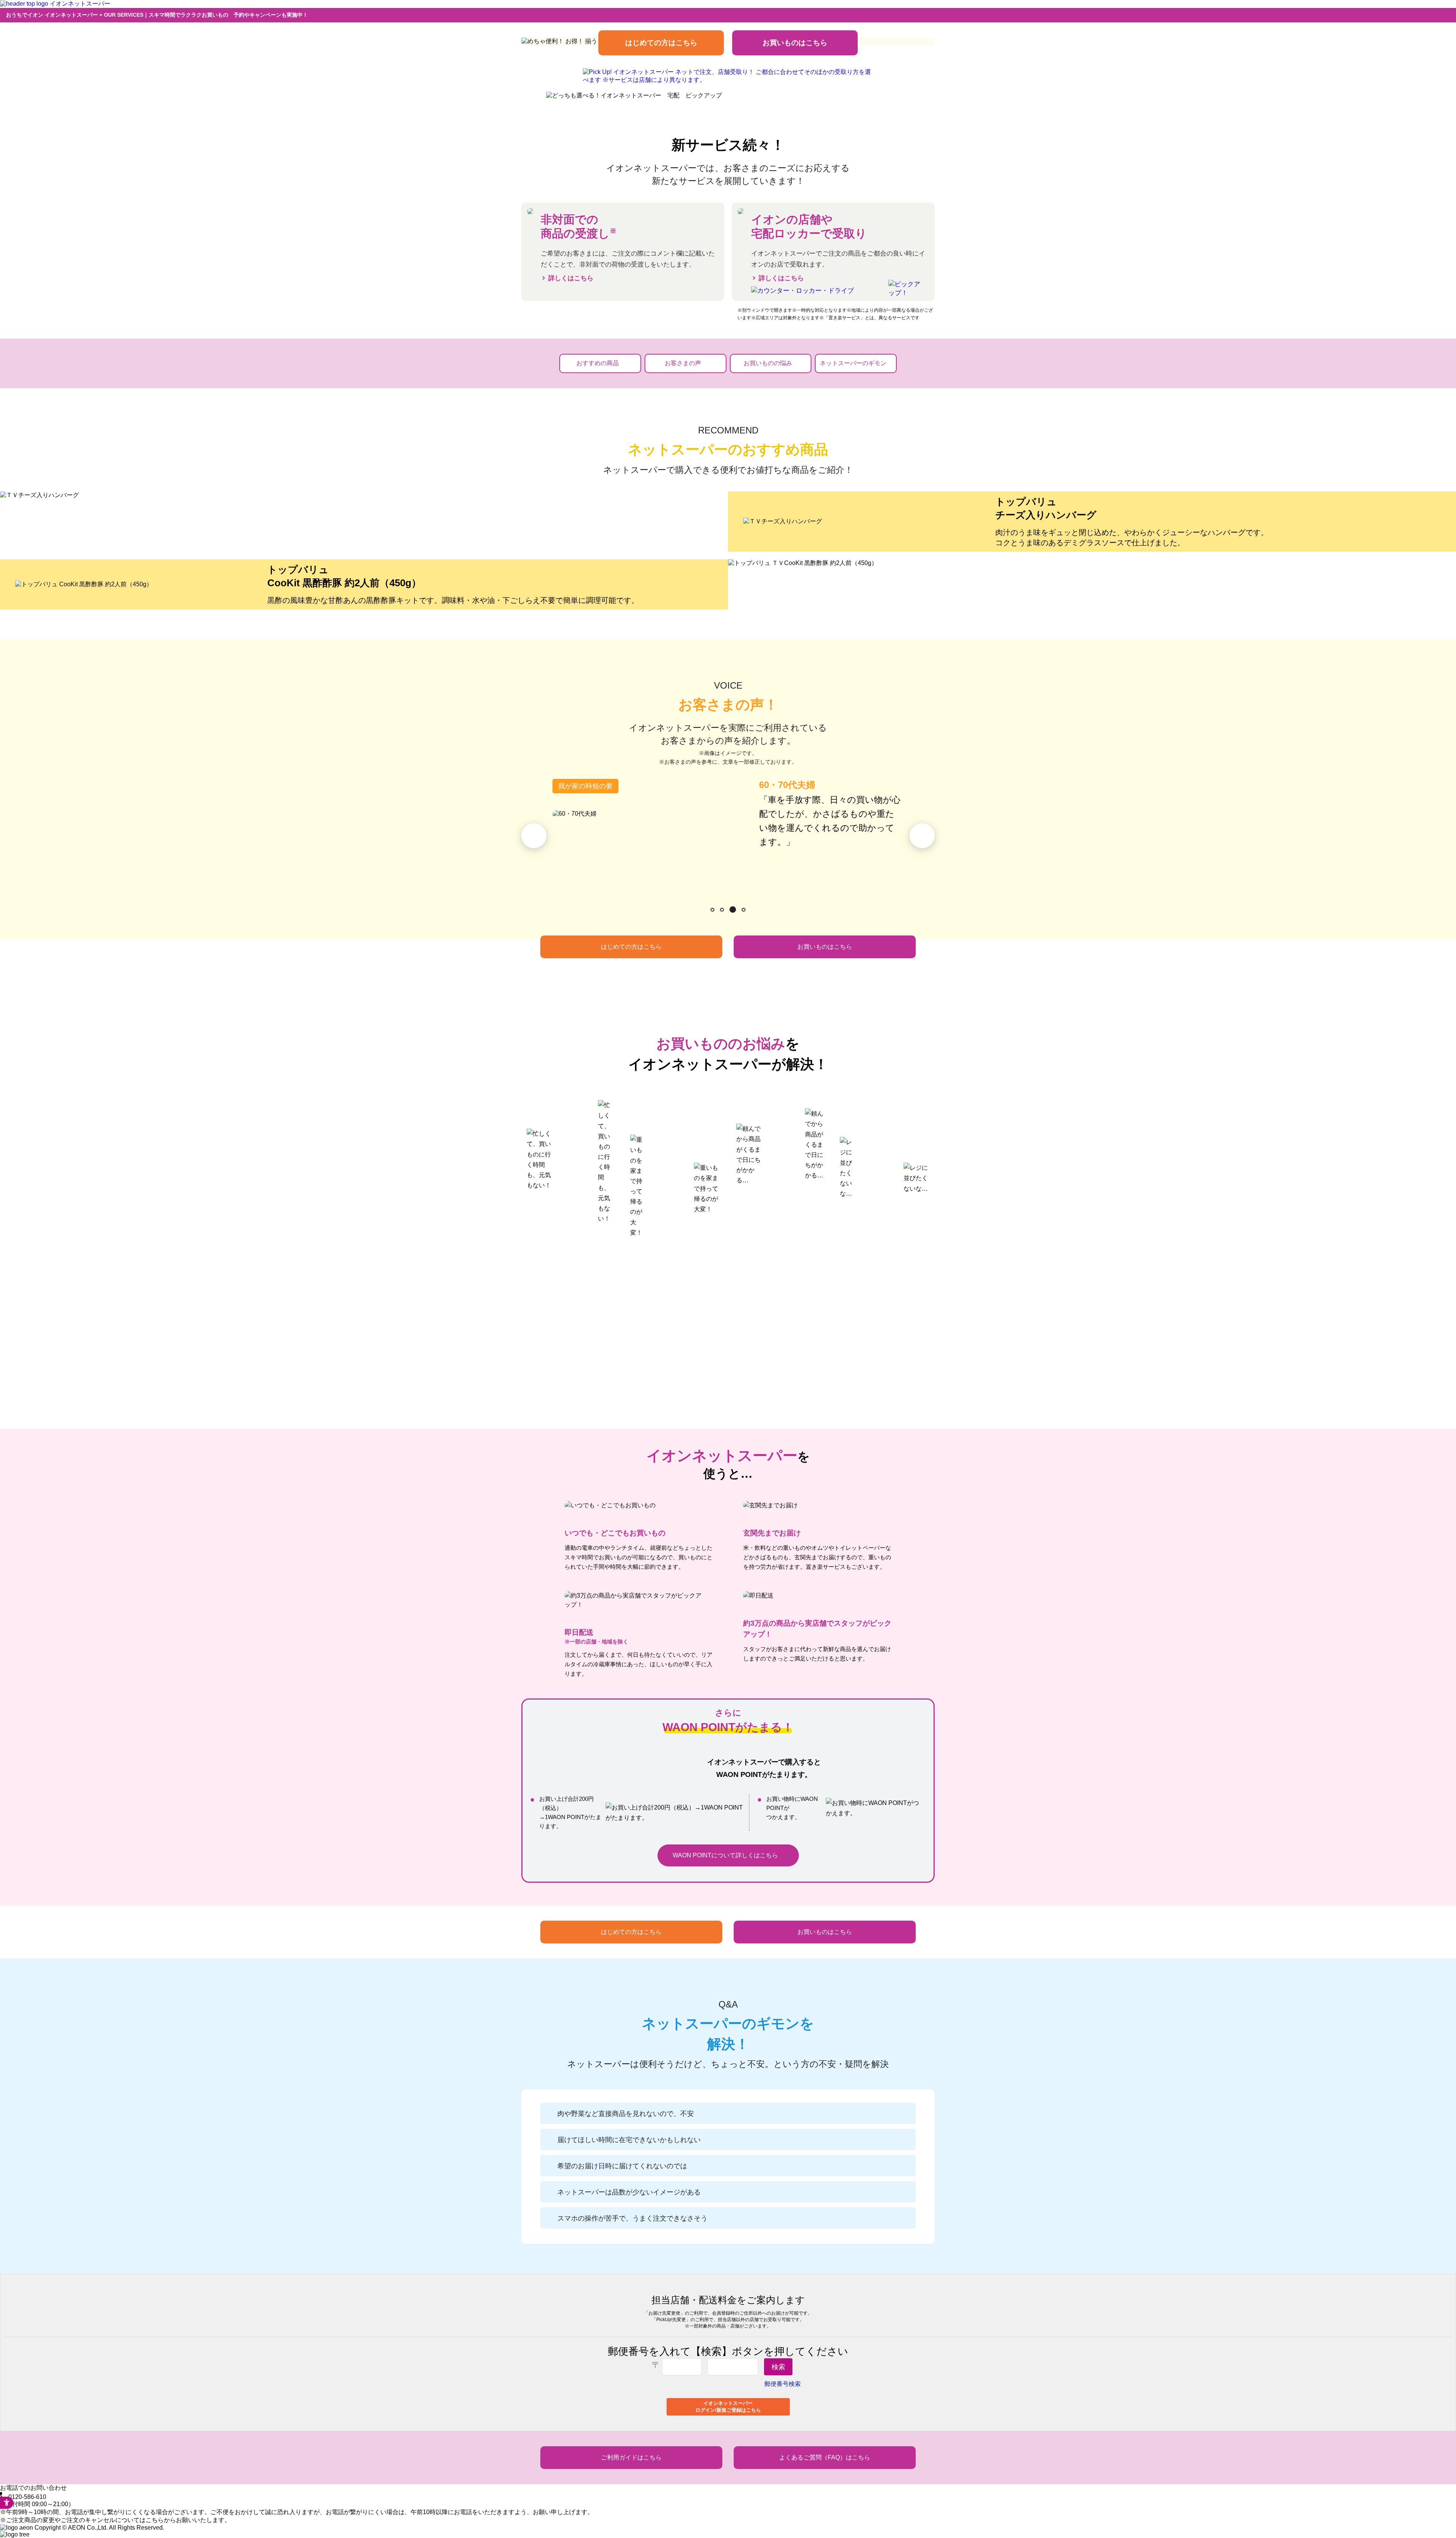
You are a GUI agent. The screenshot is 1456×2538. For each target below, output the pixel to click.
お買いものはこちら (825, 947)
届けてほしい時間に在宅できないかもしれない (629, 2140)
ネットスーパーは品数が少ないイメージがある (629, 2192)
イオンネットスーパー (728, 2407)
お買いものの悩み (768, 363)
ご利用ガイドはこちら (631, 2457)
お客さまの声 (683, 363)
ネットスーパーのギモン (853, 363)
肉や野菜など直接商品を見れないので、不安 (626, 2114)
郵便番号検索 (783, 2384)
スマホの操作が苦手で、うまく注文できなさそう (632, 2218)
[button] (922, 836)
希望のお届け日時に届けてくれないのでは (622, 2166)
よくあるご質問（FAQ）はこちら (825, 2457)
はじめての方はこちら (631, 947)
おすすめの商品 (598, 363)
